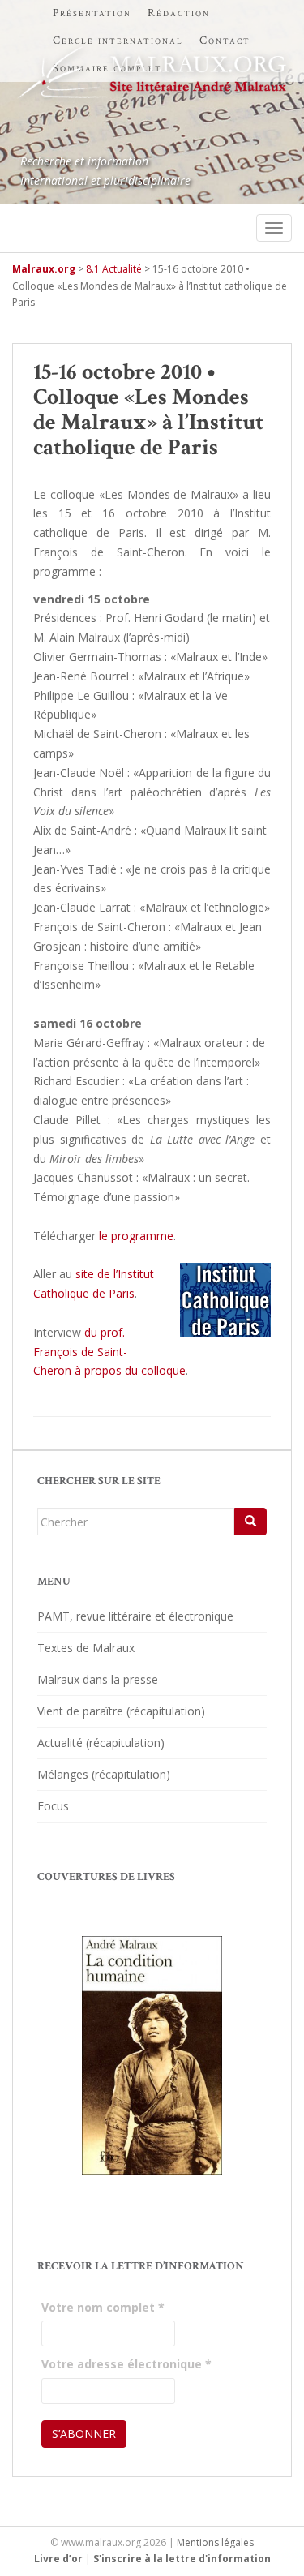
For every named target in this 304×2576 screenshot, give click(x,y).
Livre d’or (58, 2559)
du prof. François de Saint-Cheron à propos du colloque (109, 1352)
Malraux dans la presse (98, 1679)
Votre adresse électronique (126, 2364)
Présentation (92, 13)
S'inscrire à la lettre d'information (182, 2559)
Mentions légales (215, 2542)
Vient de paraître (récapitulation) (121, 1711)
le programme (136, 1236)
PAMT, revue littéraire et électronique (135, 1616)
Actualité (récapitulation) (101, 1743)
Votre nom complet (103, 2307)
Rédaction (179, 13)
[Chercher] (250, 1522)
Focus (53, 1806)
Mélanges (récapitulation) (104, 1774)
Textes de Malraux (86, 1648)
